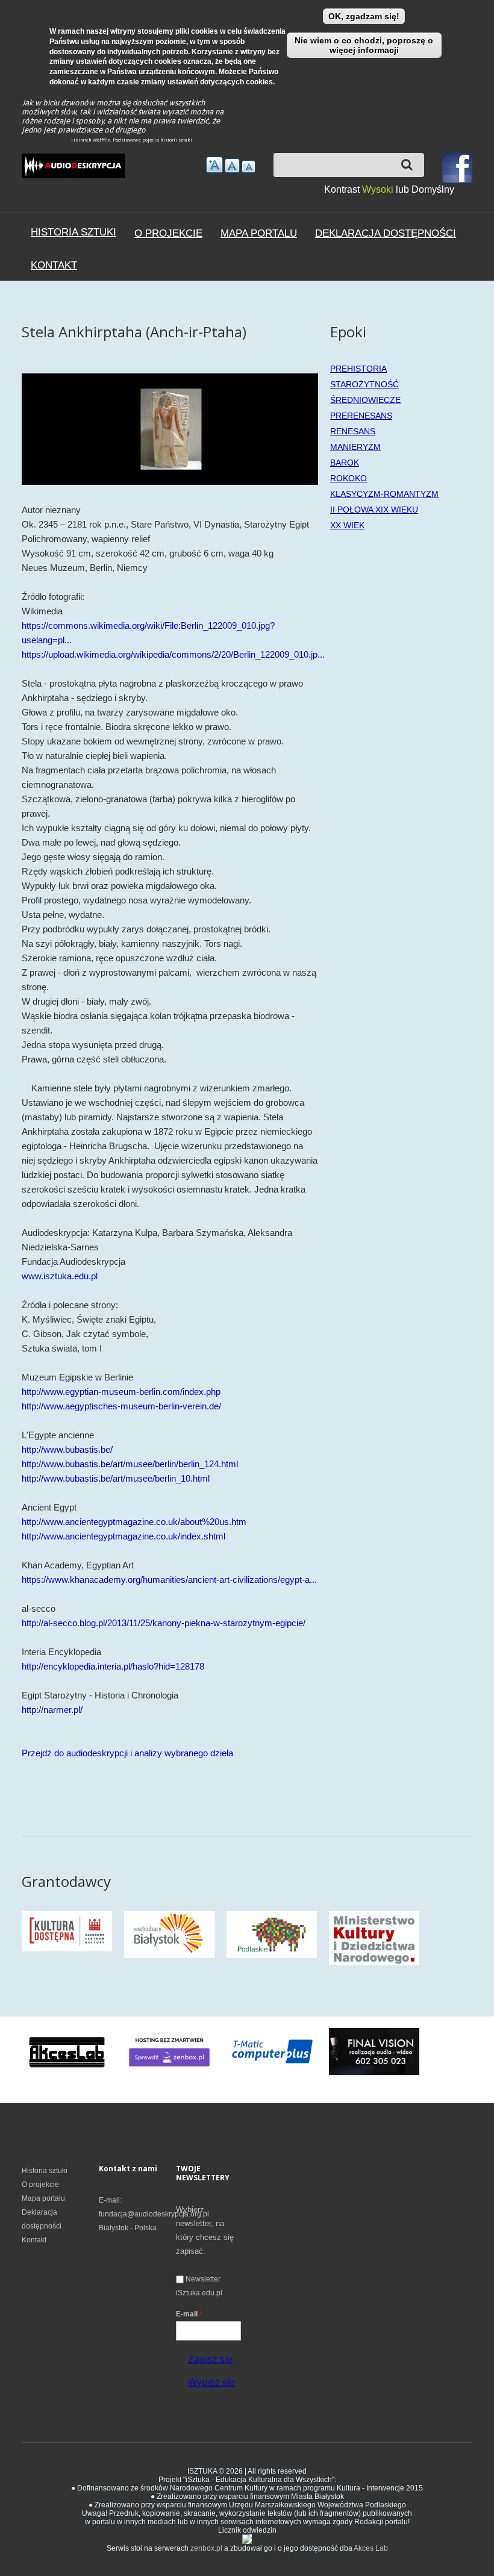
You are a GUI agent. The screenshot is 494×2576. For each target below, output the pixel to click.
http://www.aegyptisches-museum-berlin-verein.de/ (121, 1406)
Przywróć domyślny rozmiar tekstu (232, 166)
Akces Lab (371, 2548)
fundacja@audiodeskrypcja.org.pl (154, 2214)
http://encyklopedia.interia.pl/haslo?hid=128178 (113, 1666)
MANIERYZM (355, 447)
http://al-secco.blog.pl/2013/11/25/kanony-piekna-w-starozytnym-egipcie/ (164, 1623)
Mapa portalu (259, 233)
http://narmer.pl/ (52, 1710)
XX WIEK (347, 525)
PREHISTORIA (358, 369)
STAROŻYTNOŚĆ (364, 384)
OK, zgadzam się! (364, 16)
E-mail (189, 2314)
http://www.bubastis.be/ (67, 1449)
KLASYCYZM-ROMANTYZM (384, 494)
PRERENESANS (361, 416)
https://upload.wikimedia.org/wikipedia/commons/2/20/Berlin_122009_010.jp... (173, 654)
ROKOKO (349, 478)
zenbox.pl (206, 2548)
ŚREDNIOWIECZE (365, 400)
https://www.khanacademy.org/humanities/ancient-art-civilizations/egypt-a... (169, 1580)
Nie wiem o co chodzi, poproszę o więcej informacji (364, 45)
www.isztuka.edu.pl (60, 1276)
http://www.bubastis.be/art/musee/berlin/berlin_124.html (130, 1464)
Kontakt (54, 265)
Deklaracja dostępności (386, 233)
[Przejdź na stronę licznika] (247, 2539)
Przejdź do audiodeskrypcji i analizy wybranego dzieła (127, 1753)
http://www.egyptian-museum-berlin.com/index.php (121, 1392)
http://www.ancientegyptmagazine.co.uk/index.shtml (123, 1536)
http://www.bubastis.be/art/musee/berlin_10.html (116, 1478)
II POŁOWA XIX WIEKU (374, 510)
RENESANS (353, 431)
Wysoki (379, 189)
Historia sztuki (73, 232)
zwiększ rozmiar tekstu (214, 165)
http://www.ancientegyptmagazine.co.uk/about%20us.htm (134, 1522)
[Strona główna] (73, 168)
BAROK (345, 463)
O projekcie (168, 233)
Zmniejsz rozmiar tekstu (249, 167)
